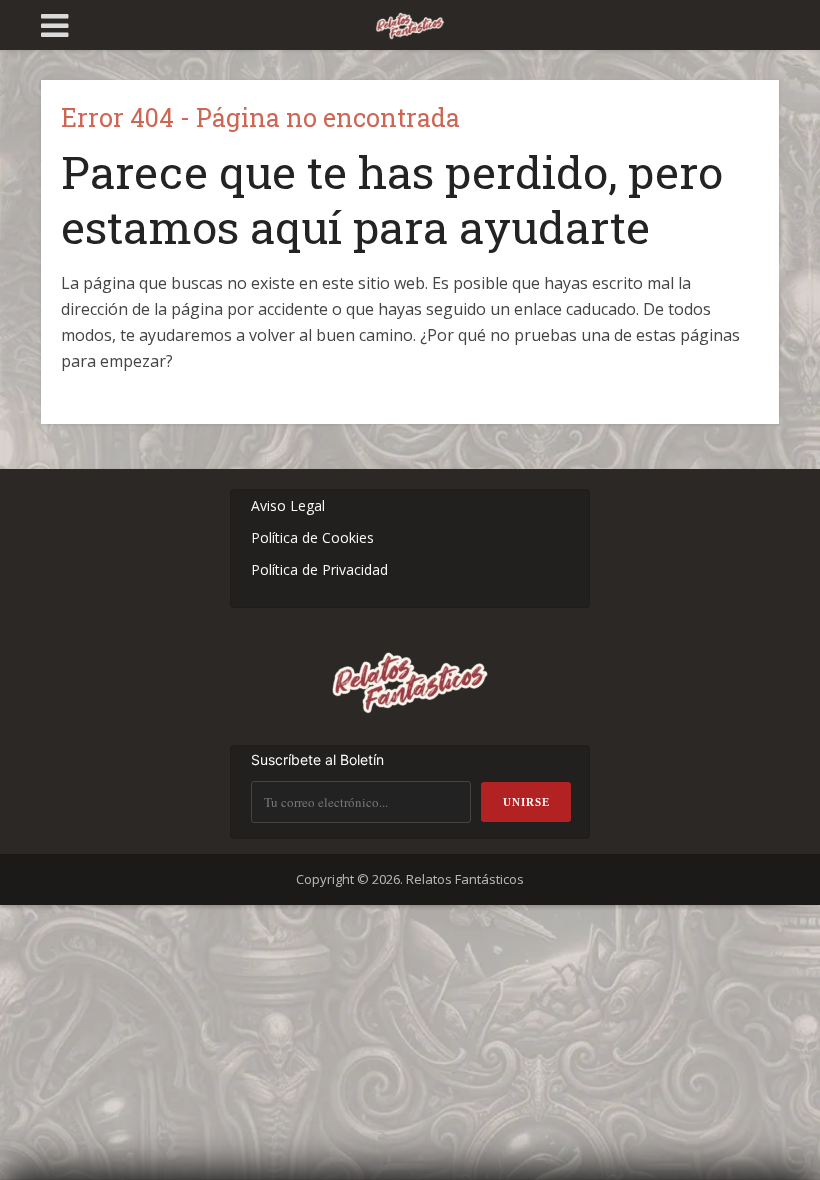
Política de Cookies (312, 537)
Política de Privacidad (319, 569)
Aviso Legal (288, 505)
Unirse (526, 802)
